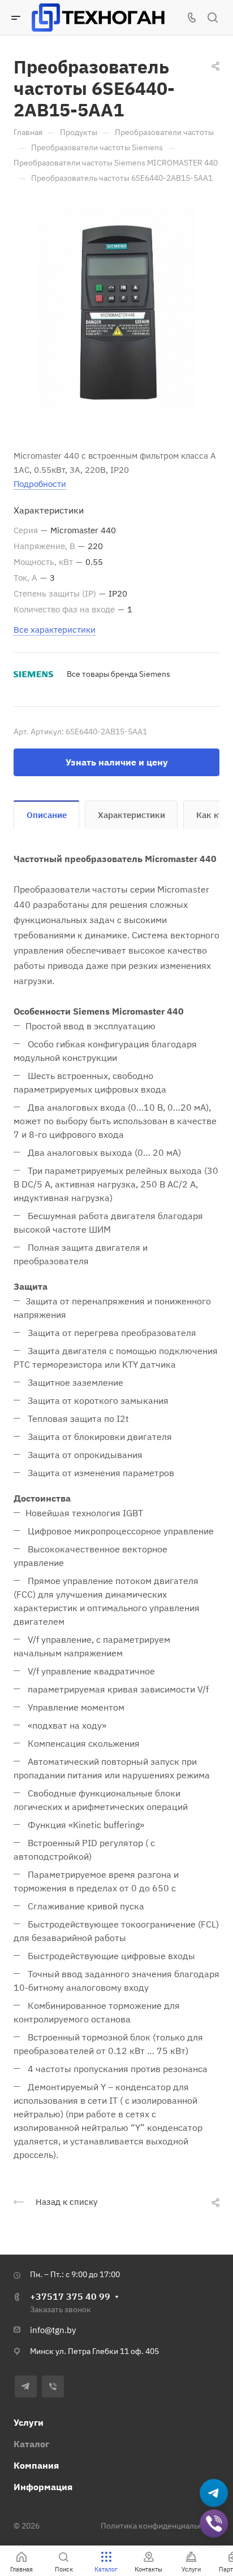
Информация (43, 2487)
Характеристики (131, 815)
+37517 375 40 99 (70, 2296)
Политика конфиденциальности (160, 2526)
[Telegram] (26, 2386)
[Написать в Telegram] (214, 2494)
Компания (36, 2465)
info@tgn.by (53, 2330)
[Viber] (53, 2386)
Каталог (31, 2444)
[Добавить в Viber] (214, 2524)
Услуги (29, 2422)
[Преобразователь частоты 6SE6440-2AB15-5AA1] (116, 311)
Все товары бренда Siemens (118, 674)
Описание (47, 815)
